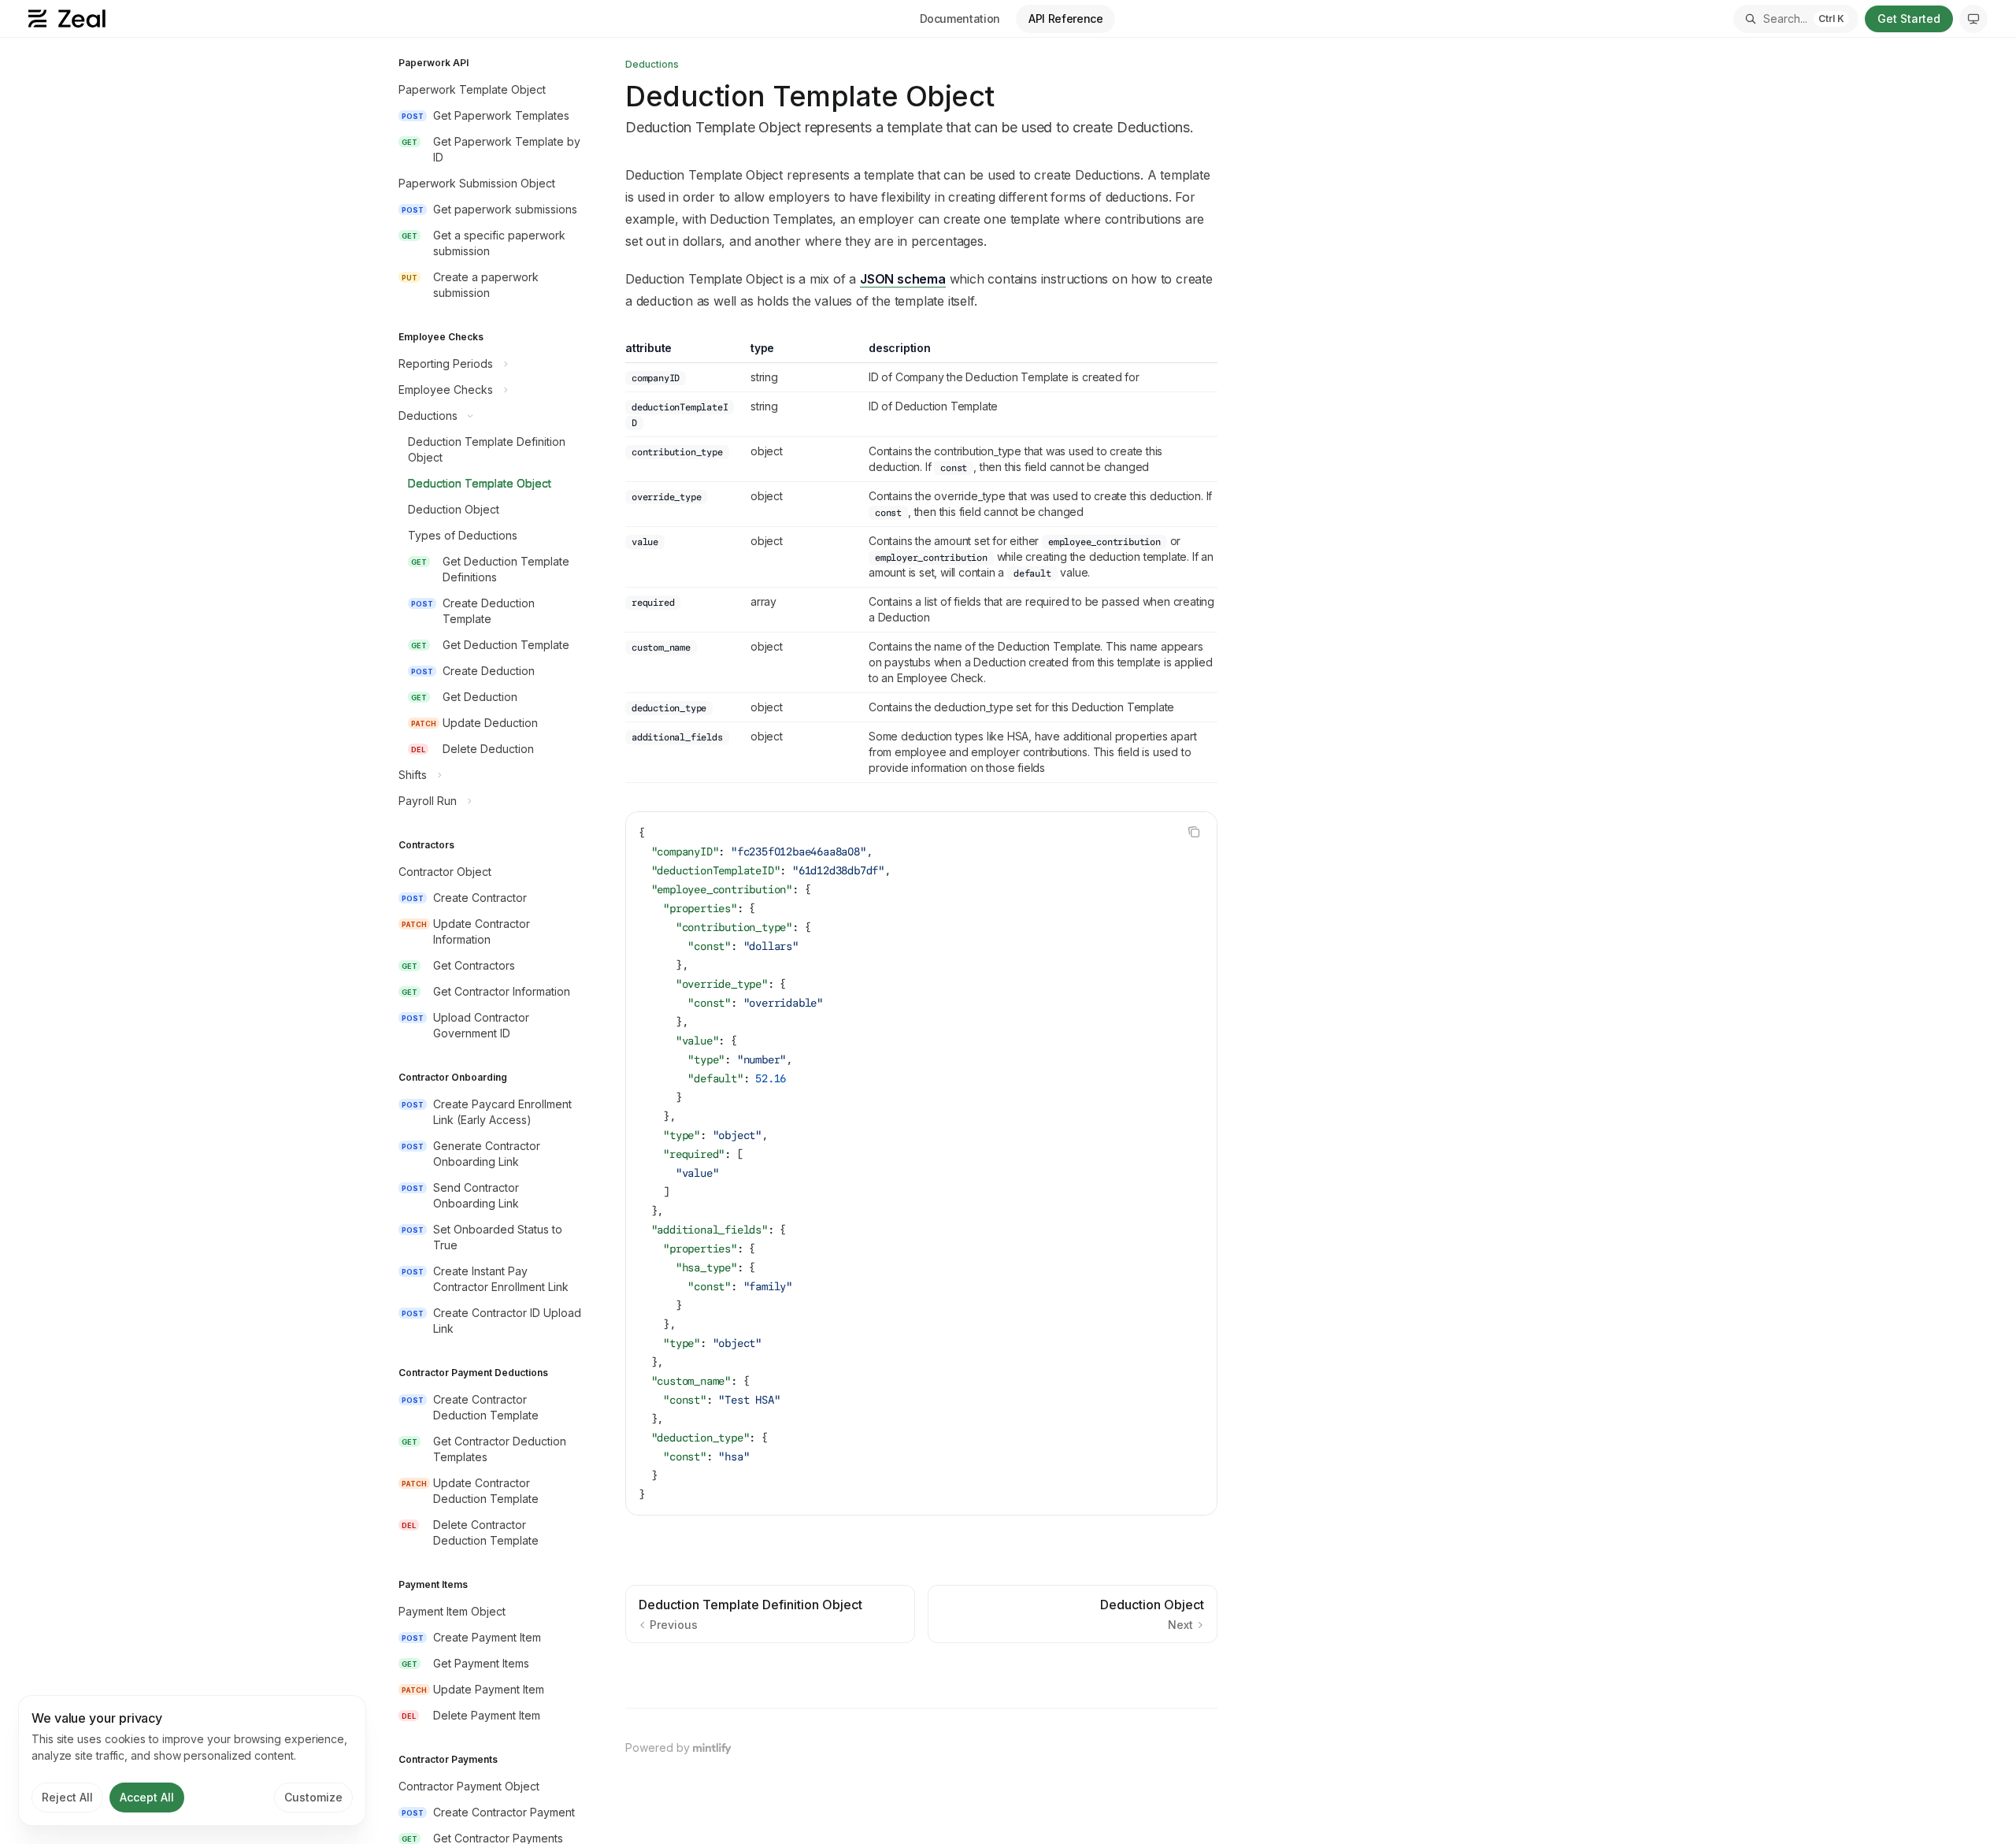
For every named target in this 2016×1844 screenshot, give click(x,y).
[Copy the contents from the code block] (1194, 832)
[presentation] (488, 941)
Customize (313, 1797)
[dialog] (192, 1761)
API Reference (1065, 19)
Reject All (67, 1797)
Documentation (960, 19)
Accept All (147, 1797)
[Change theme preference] (1973, 19)
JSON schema (903, 279)
